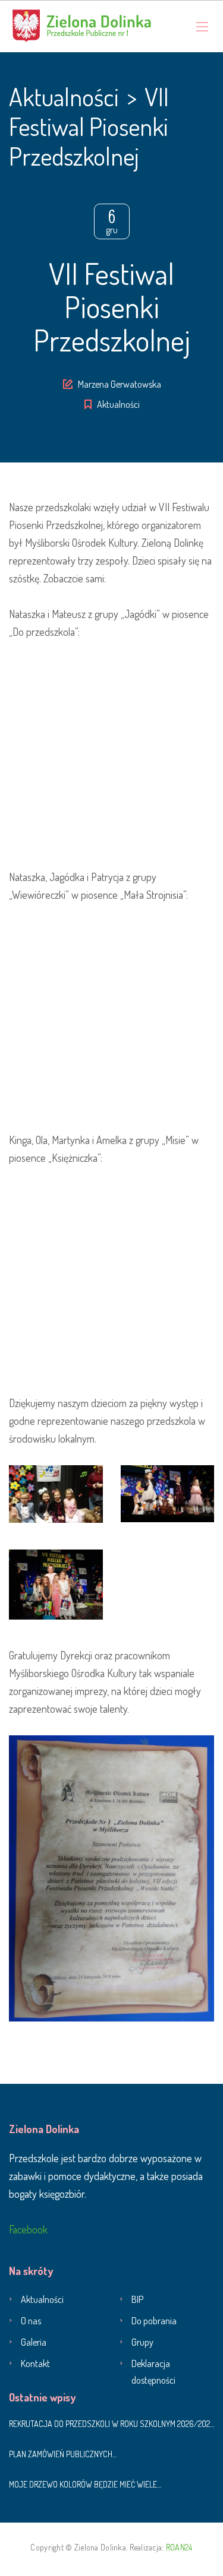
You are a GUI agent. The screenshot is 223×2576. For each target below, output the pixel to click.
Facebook (28, 2229)
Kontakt (35, 2363)
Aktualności (118, 404)
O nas (31, 2321)
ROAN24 (179, 2547)
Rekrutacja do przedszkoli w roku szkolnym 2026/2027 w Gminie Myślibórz (111, 2424)
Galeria (34, 2342)
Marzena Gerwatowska (120, 384)
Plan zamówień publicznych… (63, 2454)
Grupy (142, 2342)
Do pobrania (154, 2321)
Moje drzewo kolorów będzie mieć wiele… (85, 2484)
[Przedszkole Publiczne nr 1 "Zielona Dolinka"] (82, 26)
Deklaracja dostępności (153, 2372)
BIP (137, 2299)
